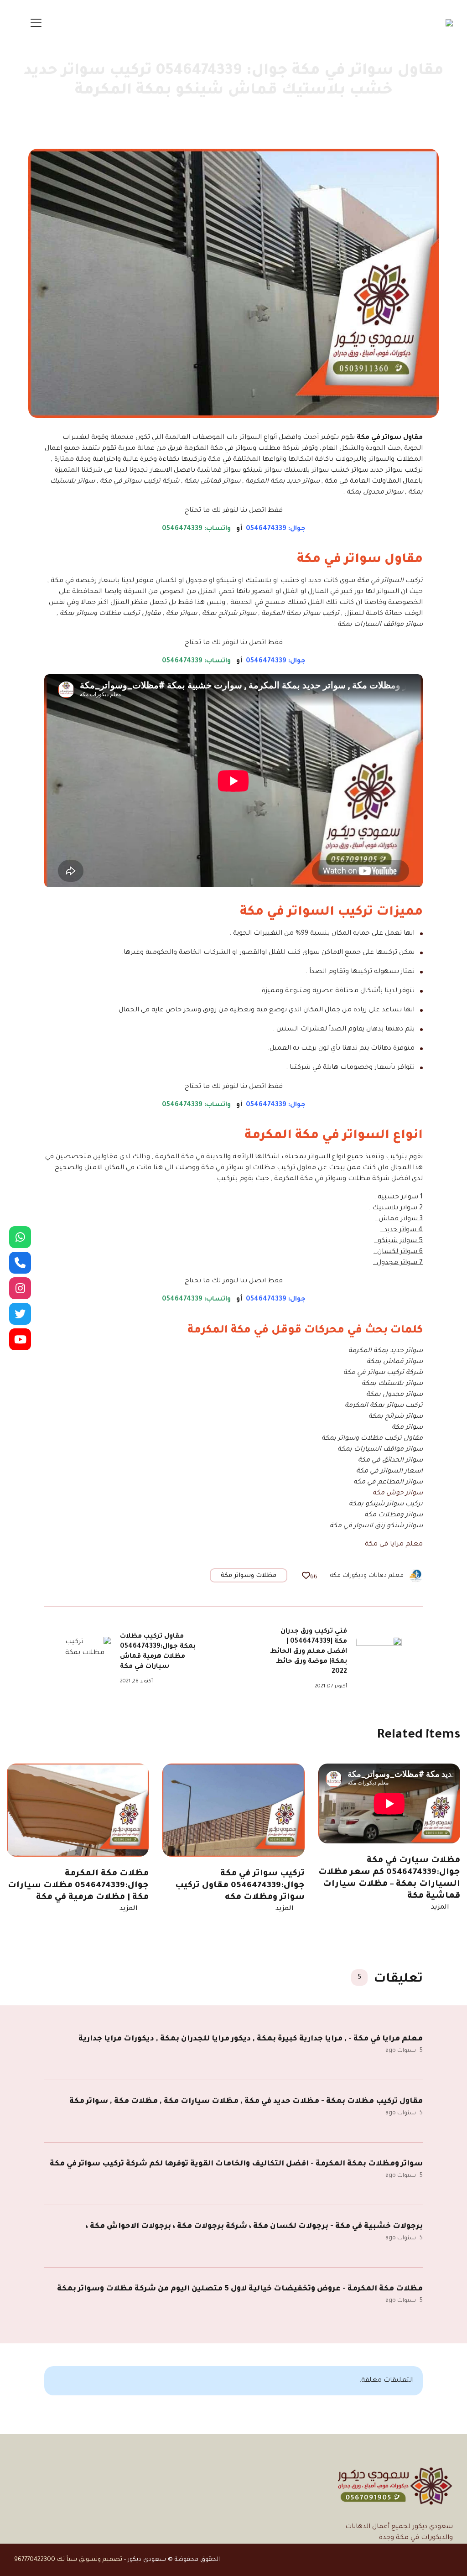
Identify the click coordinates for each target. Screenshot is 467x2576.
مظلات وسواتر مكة (249, 1576)
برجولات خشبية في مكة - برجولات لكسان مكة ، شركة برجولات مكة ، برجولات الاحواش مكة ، (254, 2227)
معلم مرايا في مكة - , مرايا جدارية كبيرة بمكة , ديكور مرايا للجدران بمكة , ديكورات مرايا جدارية (251, 2039)
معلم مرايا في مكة (394, 1545)
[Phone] (20, 1263)
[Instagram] (20, 1288)
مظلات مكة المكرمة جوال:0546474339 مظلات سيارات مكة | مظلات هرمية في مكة (78, 1886)
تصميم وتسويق (101, 2560)
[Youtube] (20, 1339)
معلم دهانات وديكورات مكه (367, 1576)
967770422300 (35, 2560)
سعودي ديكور (147, 2560)
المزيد (440, 1908)
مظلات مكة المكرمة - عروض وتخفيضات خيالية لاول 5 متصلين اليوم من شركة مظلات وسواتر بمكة (240, 2289)
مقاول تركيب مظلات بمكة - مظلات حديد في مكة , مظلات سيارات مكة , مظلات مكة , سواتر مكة (246, 2102)
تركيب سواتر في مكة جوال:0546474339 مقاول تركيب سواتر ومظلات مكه (240, 1886)
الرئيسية (418, 115)
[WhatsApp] (20, 1237)
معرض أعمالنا (376, 115)
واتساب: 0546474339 (196, 529)
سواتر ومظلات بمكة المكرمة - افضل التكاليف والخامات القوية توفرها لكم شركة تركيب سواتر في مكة (236, 2164)
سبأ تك (67, 2560)
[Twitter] (20, 1314)
